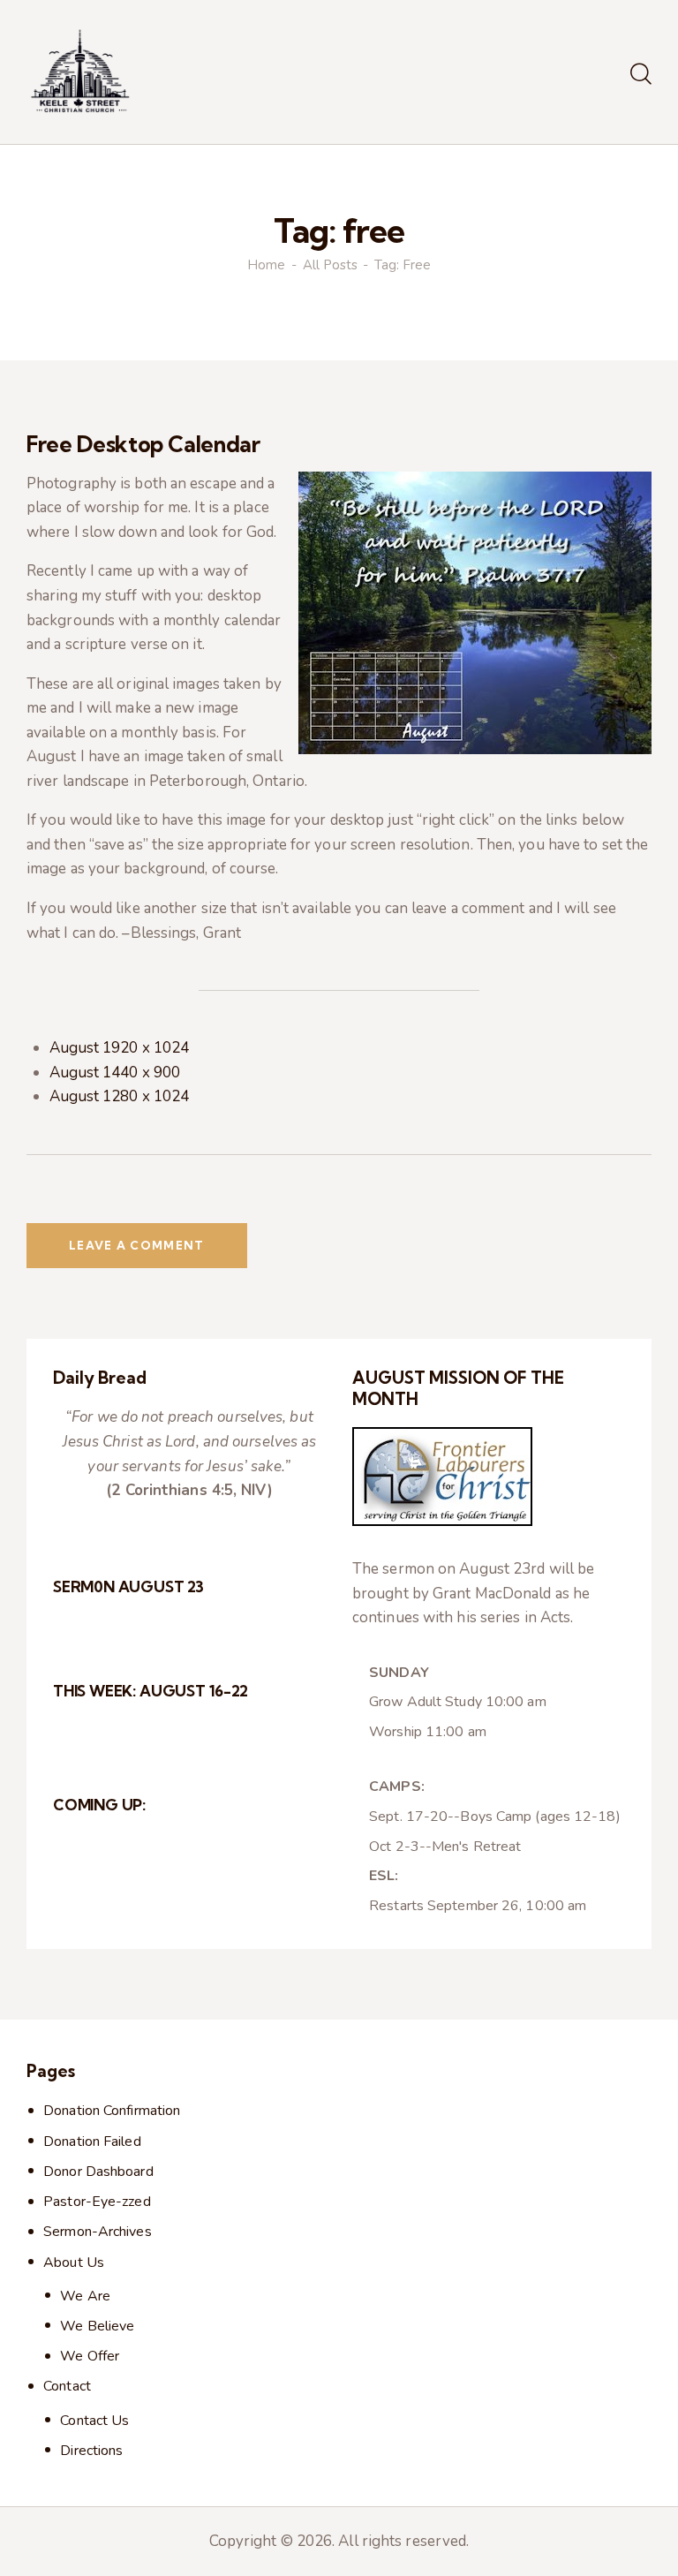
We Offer (90, 2356)
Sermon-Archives (98, 2232)
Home (266, 265)
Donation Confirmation (112, 2111)
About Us (74, 2262)
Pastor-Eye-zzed (97, 2202)
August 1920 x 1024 (120, 1048)
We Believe (97, 2326)
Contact (67, 2386)
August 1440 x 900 (115, 1073)
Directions (91, 2451)
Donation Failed (92, 2142)
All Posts (330, 265)
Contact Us (94, 2421)
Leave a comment (137, 1245)
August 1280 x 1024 (120, 1096)
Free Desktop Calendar (143, 444)
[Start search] (641, 75)
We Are (85, 2296)
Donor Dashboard (98, 2172)
